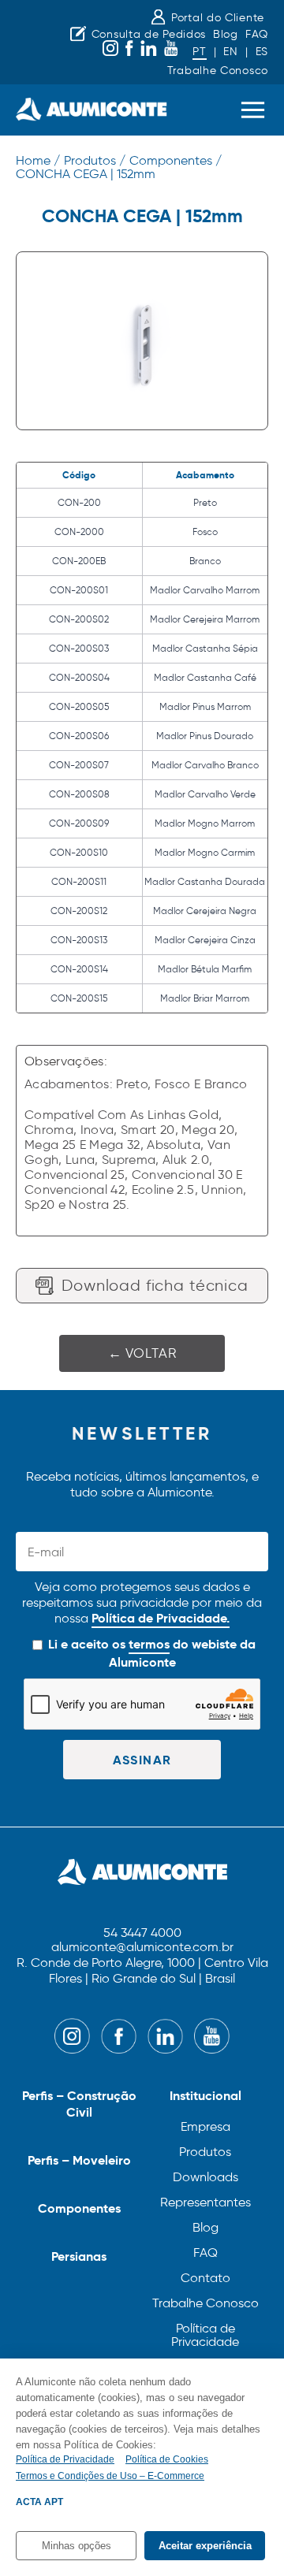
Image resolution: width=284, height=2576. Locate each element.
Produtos (205, 2152)
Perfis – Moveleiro (79, 2160)
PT (199, 52)
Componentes (79, 2208)
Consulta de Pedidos (149, 34)
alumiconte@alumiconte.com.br (142, 1948)
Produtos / (95, 160)
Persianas (79, 2256)
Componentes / (176, 160)
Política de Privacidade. (161, 1618)
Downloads (206, 2177)
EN (230, 52)
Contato (206, 2278)
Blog (226, 34)
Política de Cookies (167, 2459)
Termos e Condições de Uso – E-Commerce (110, 2476)
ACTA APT (39, 2502)
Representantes (206, 2202)
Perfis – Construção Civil (79, 2104)
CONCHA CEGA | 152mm (86, 174)
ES (262, 52)
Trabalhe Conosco (218, 71)
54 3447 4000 (142, 1933)
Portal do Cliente (218, 18)
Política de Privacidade (205, 2335)
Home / (38, 160)
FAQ (257, 34)
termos (149, 1644)
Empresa (206, 2126)
